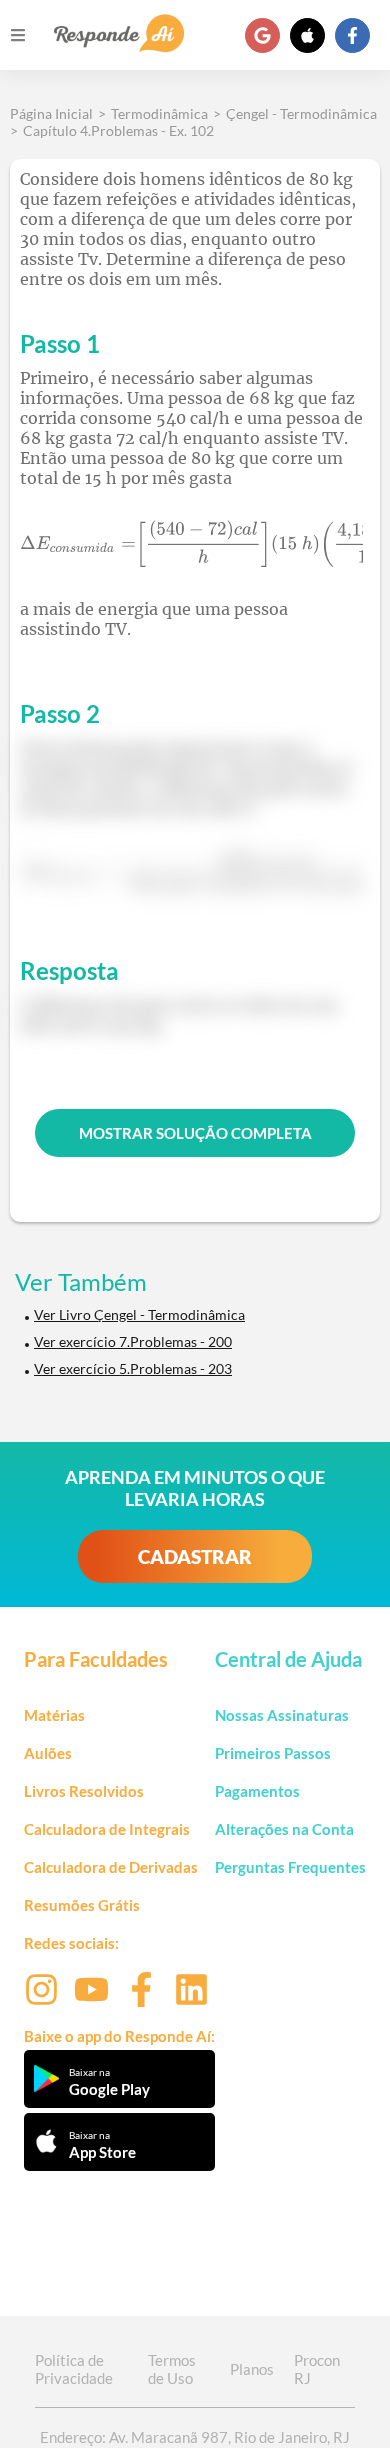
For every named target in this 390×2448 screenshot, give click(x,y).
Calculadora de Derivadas (111, 1867)
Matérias (54, 1715)
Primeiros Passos (273, 1753)
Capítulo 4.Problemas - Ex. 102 (118, 130)
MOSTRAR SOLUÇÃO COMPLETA (195, 1133)
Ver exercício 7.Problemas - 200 (133, 1341)
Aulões (48, 1753)
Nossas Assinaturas (282, 1715)
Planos (252, 2369)
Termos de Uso (172, 2369)
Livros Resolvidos (84, 1791)
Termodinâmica (159, 113)
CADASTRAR (195, 1556)
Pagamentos (257, 1791)
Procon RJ (317, 2369)
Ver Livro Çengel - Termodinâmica (139, 1314)
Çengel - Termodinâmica (301, 113)
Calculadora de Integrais (107, 1829)
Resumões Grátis (82, 1905)
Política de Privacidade (74, 2369)
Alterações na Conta (284, 1829)
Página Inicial (51, 113)
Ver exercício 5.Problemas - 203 (133, 1368)
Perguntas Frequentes (290, 1867)
